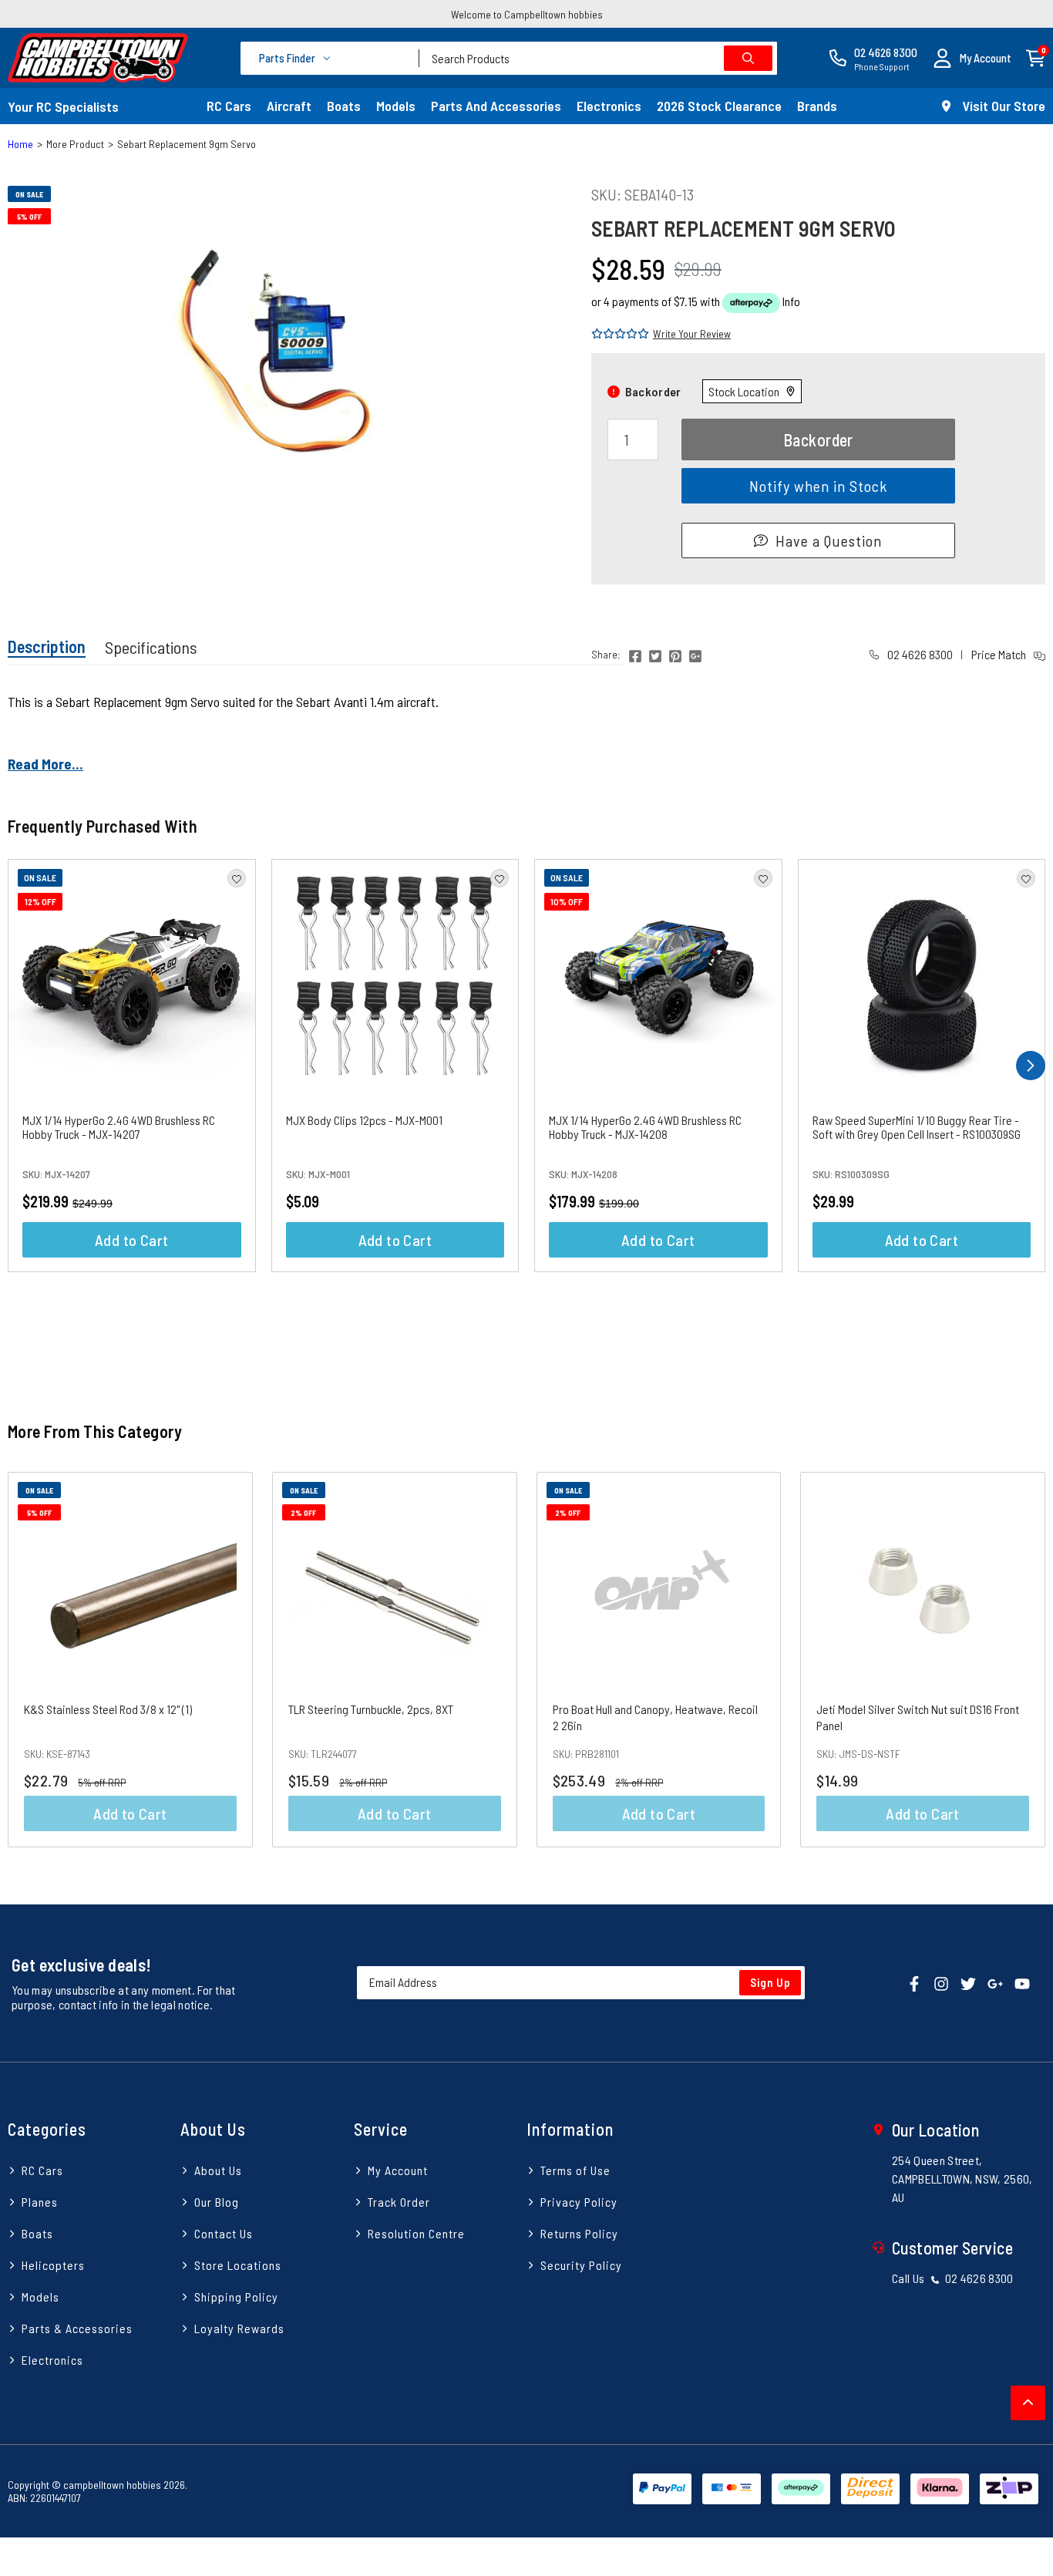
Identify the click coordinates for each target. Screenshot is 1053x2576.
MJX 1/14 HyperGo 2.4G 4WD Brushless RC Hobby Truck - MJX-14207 (119, 1127)
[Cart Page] (1036, 57)
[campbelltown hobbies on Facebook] (914, 1983)
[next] (1031, 1066)
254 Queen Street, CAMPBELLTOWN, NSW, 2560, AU (962, 2179)
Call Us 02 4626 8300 (953, 2278)
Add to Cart (131, 1240)
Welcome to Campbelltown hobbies (527, 14)
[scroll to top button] (1028, 2403)
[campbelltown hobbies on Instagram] (941, 1983)
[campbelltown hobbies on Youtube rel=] (1022, 1983)
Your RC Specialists (63, 106)
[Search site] (748, 58)
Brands (817, 106)
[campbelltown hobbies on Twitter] (968, 1983)
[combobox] (598, 58)
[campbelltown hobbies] (98, 58)
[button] (972, 58)
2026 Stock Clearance (719, 106)
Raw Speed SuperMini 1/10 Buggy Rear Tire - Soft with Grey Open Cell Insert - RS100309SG (917, 1127)
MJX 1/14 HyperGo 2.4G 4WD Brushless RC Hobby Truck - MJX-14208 (645, 1127)
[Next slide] (1018, 1660)
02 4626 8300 (919, 654)
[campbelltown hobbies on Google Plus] (995, 1983)
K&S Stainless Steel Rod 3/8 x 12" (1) (108, 1709)
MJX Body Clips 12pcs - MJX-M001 (364, 1120)
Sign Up (770, 1982)
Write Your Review (692, 333)
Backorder (818, 439)
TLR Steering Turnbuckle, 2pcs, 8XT (371, 1709)
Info (791, 301)
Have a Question (829, 540)
